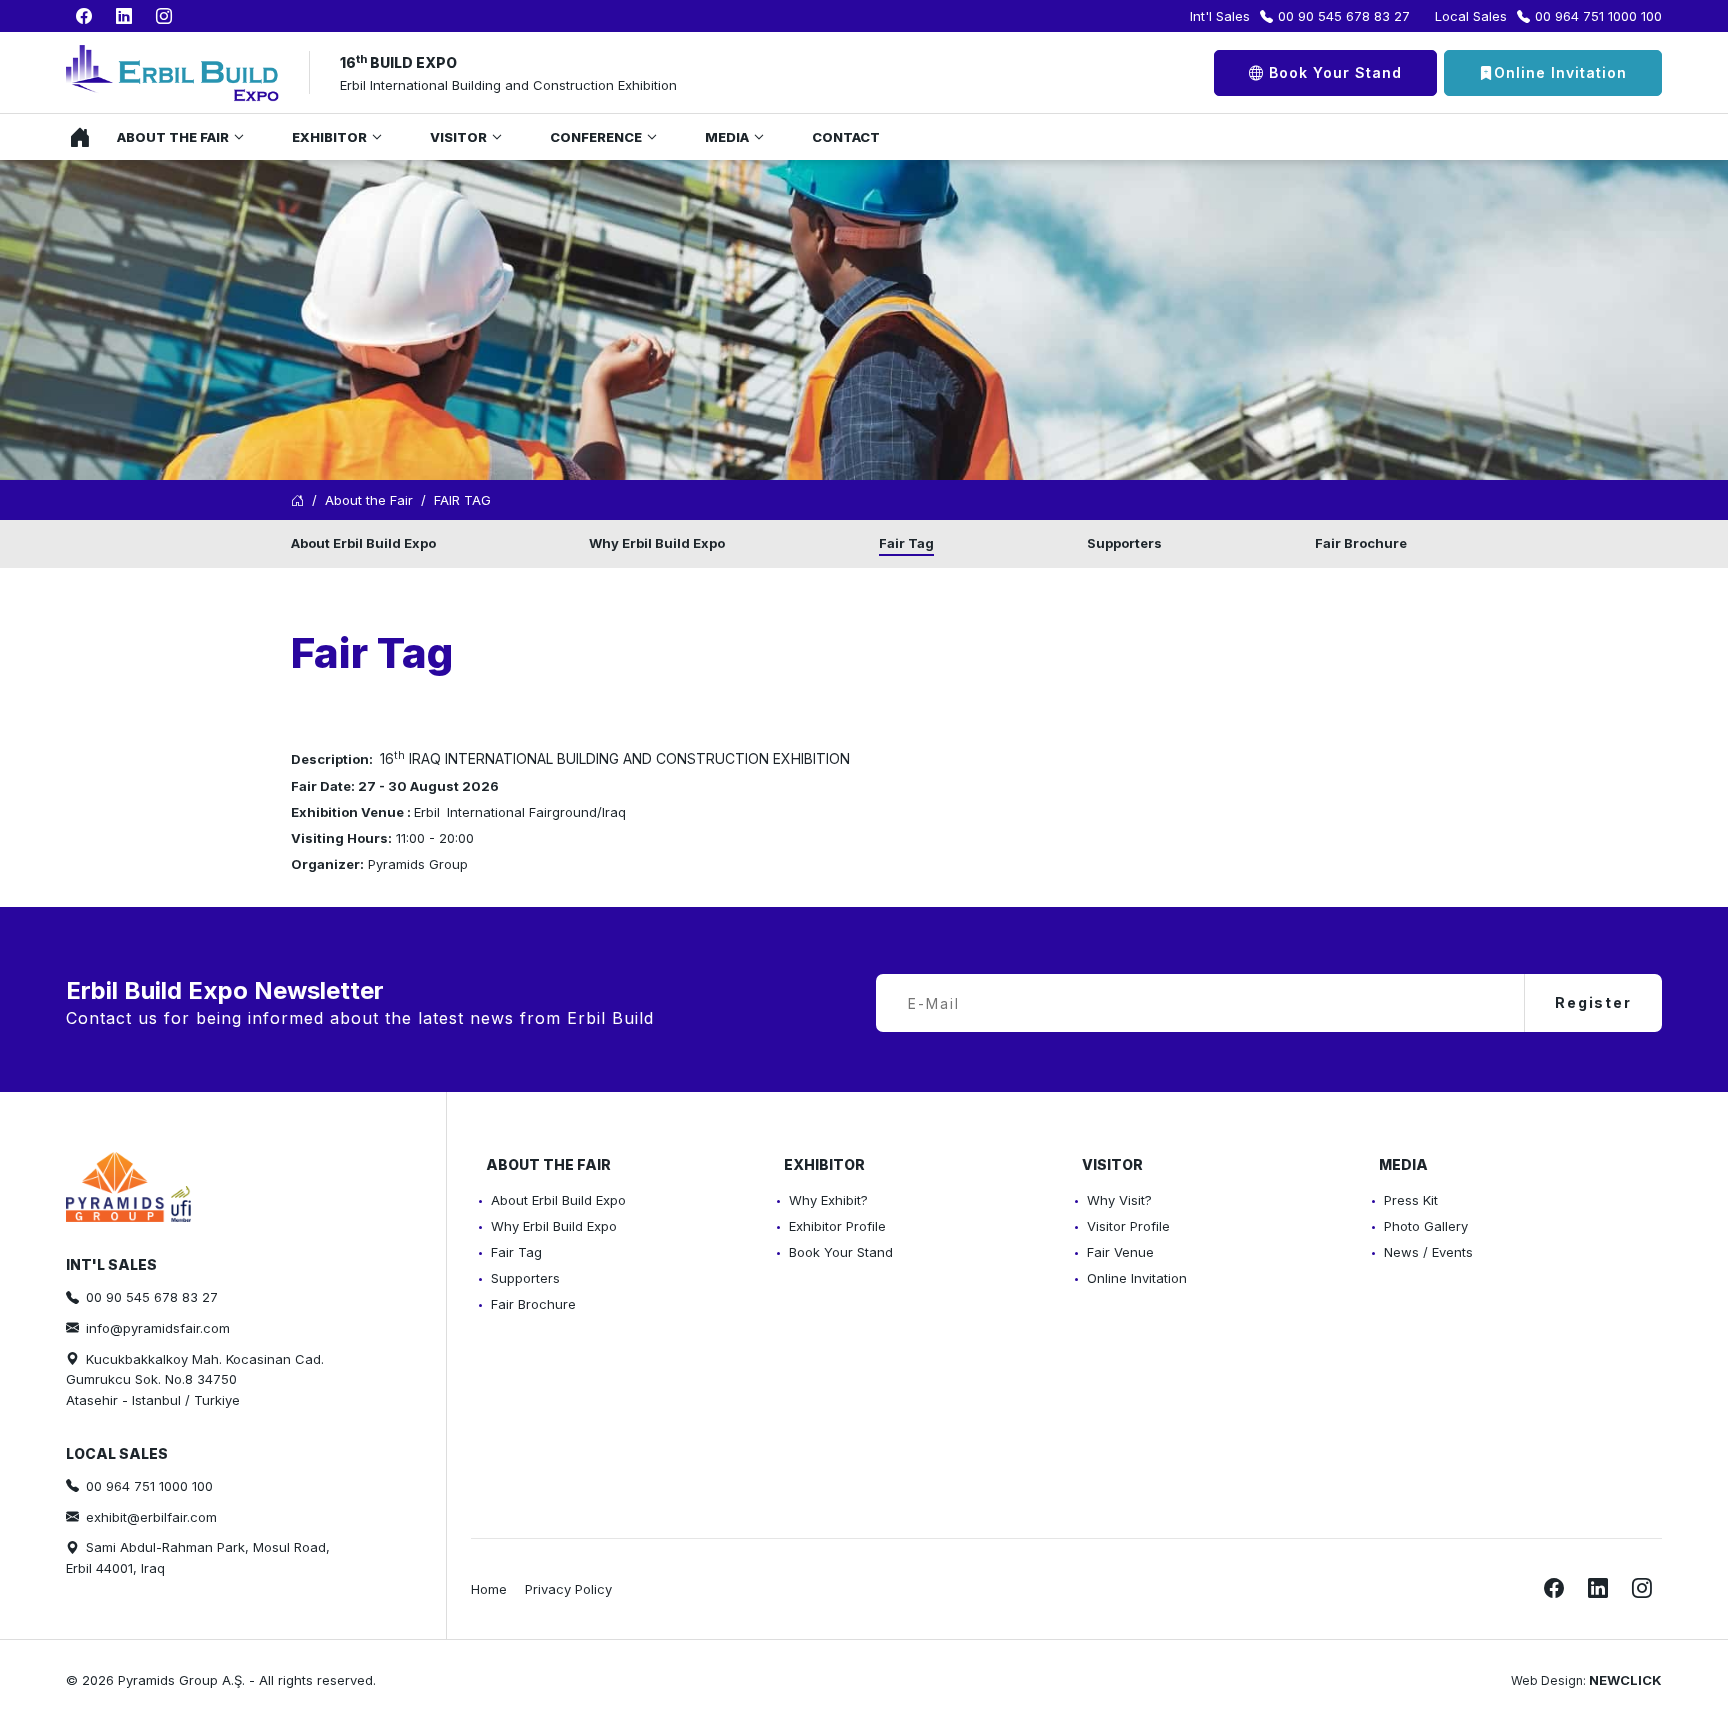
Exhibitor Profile (837, 1226)
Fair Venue (1120, 1252)
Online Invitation (1560, 72)
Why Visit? (1119, 1200)
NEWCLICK (1625, 1680)
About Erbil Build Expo (363, 543)
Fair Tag (906, 543)
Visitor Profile (1128, 1226)
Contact (846, 137)
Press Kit (1411, 1200)
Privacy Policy (568, 1589)
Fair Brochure (1361, 543)
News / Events (1428, 1252)
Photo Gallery (1426, 1226)
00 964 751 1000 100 (1598, 16)
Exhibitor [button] (329, 137)
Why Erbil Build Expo (657, 543)
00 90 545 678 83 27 (1344, 16)
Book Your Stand (1333, 72)
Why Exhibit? (828, 1200)
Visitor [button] (458, 137)
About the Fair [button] (173, 137)
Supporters (1124, 543)
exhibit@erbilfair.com (151, 1517)
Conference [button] (596, 137)
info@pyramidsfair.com (158, 1328)
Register (1593, 1002)
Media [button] (727, 137)
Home (75, 137)
